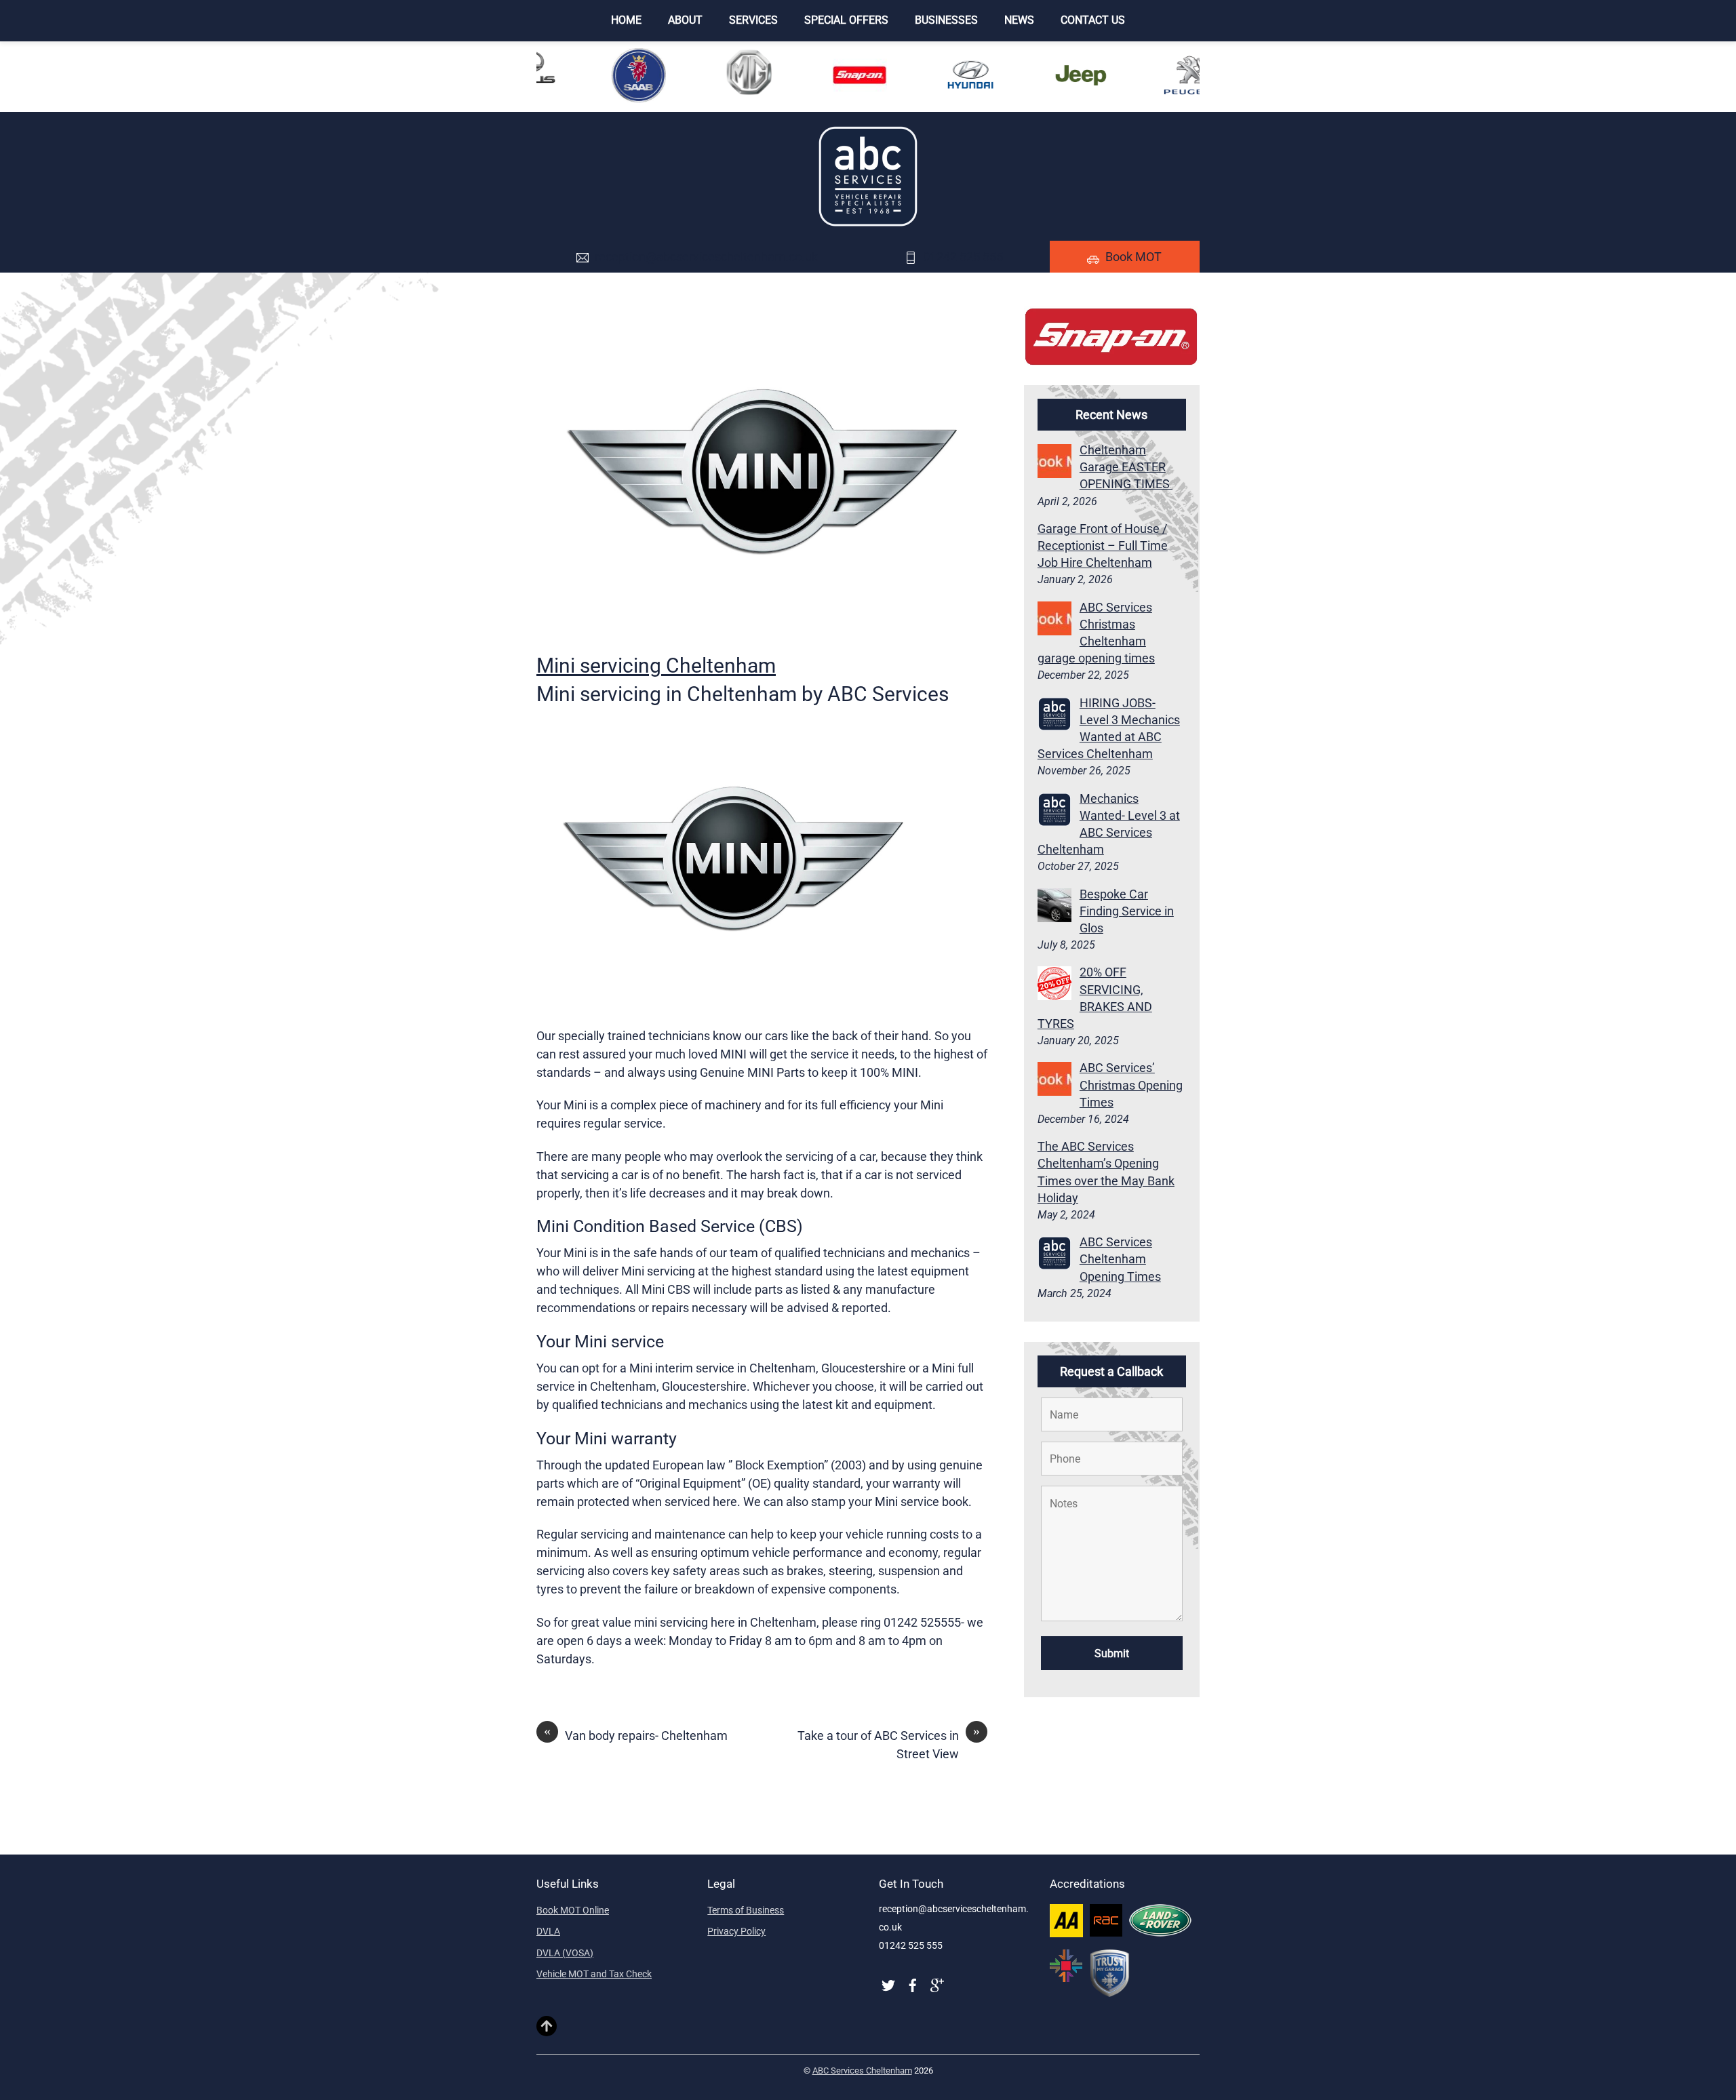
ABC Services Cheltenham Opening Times (1120, 1259)
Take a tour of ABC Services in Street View (889, 1744)
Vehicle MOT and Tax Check (594, 1974)
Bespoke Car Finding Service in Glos (1127, 911)
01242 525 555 (963, 257)
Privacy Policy (736, 1931)
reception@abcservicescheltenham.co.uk (706, 257)
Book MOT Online (573, 1910)
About (685, 20)
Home (626, 20)
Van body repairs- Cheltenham (636, 1735)
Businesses (946, 20)
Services (753, 20)
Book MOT (1133, 257)
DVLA (548, 1931)
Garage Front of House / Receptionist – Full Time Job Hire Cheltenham (1103, 546)
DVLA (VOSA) (565, 1953)
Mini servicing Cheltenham (656, 666)
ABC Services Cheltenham (862, 2071)
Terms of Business (746, 1910)
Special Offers (846, 20)
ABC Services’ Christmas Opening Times (1131, 1085)
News (1019, 20)
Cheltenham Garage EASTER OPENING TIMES (1126, 467)
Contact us (1093, 20)
